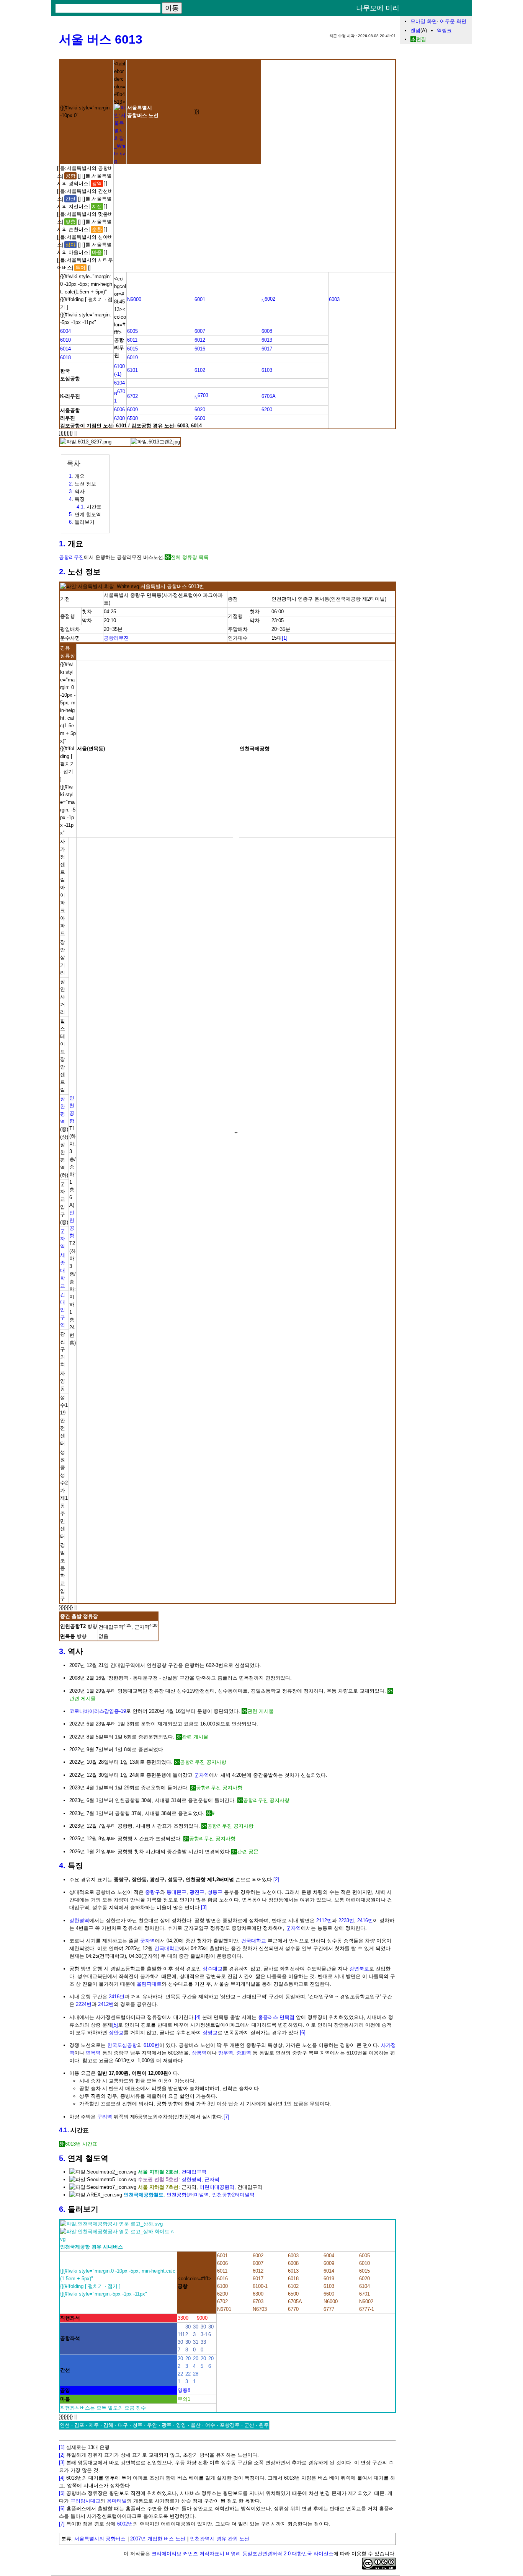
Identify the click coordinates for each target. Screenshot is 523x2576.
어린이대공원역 (217, 2187)
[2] (276, 1879)
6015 (132, 349)
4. (62, 1866)
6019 (132, 358)
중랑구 (153, 1892)
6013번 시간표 (81, 2144)
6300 (119, 418)
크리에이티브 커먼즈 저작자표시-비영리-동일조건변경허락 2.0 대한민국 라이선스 (243, 2554)
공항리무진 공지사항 (203, 1762)
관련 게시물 (261, 1711)
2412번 (106, 2004)
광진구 (197, 1892)
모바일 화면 (424, 21)
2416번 (365, 1920)
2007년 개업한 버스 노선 (158, 2539)
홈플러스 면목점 (276, 2017)
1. (62, 544)
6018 (65, 358)
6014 (65, 349)
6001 (200, 299)
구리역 (105, 2117)
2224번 (84, 2004)
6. (62, 2209)
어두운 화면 (453, 21)
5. (62, 2158)
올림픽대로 (149, 1984)
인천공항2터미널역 (233, 2195)
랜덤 (415, 30)
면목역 (93, 2053)
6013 (267, 340)
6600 (200, 418)
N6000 (134, 299)
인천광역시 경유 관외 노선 (220, 2539)
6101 (132, 370)
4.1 (80, 507)
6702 (132, 396)
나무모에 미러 (378, 8)
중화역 (244, 2053)
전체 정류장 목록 (190, 557)
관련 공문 (248, 1852)
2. (62, 572)
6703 (201, 395)
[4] (198, 2017)
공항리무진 (71, 557)
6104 (119, 383)
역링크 (444, 30)
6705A (269, 396)
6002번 (125, 2524)
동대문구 (177, 1892)
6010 (65, 340)
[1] (285, 638)
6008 (267, 331)
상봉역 (199, 2053)
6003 (334, 299)
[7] (226, 2117)
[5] (115, 2025)
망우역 (226, 2053)
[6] (303, 2033)
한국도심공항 (122, 2045)
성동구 (215, 1892)
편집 (421, 39)
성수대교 (212, 1969)
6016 (200, 349)
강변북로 (359, 1969)
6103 (267, 370)
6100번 (151, 2045)
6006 (119, 410)
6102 (200, 370)
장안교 (116, 2033)
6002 (268, 299)
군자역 (63, 1239)
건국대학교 (254, 1941)
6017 (267, 349)
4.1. (64, 2130)
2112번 (324, 1920)
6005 (132, 331)
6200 (267, 410)
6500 (132, 418)
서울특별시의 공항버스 (100, 2539)
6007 (200, 331)
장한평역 (79, 1920)
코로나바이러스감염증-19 (98, 1711)
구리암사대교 (85, 2501)
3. (62, 1651)
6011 (132, 340)
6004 (65, 331)
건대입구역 (63, 1310)
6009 (132, 410)
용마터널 (117, 2501)
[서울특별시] (120, 161)
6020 (200, 410)
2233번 (346, 1920)
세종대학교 (63, 1270)
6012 (200, 340)
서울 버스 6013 (101, 39)
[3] (204, 1907)
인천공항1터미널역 (188, 2195)
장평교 (210, 2033)
